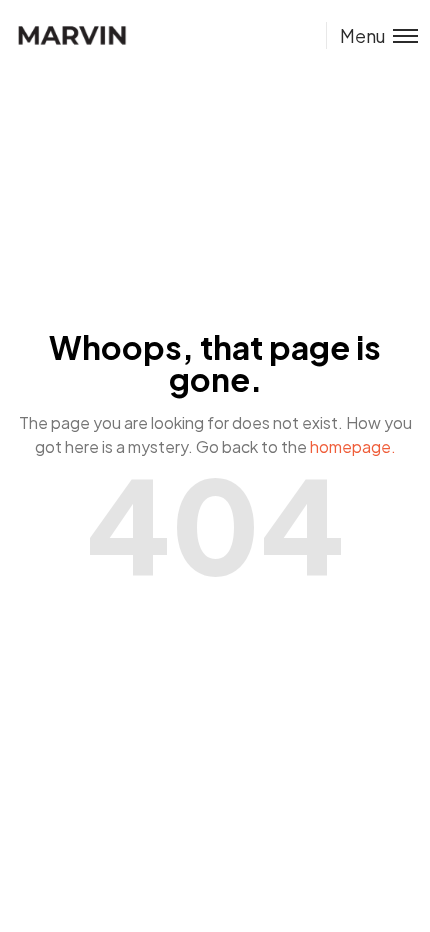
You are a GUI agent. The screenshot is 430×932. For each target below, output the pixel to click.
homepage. (353, 446)
